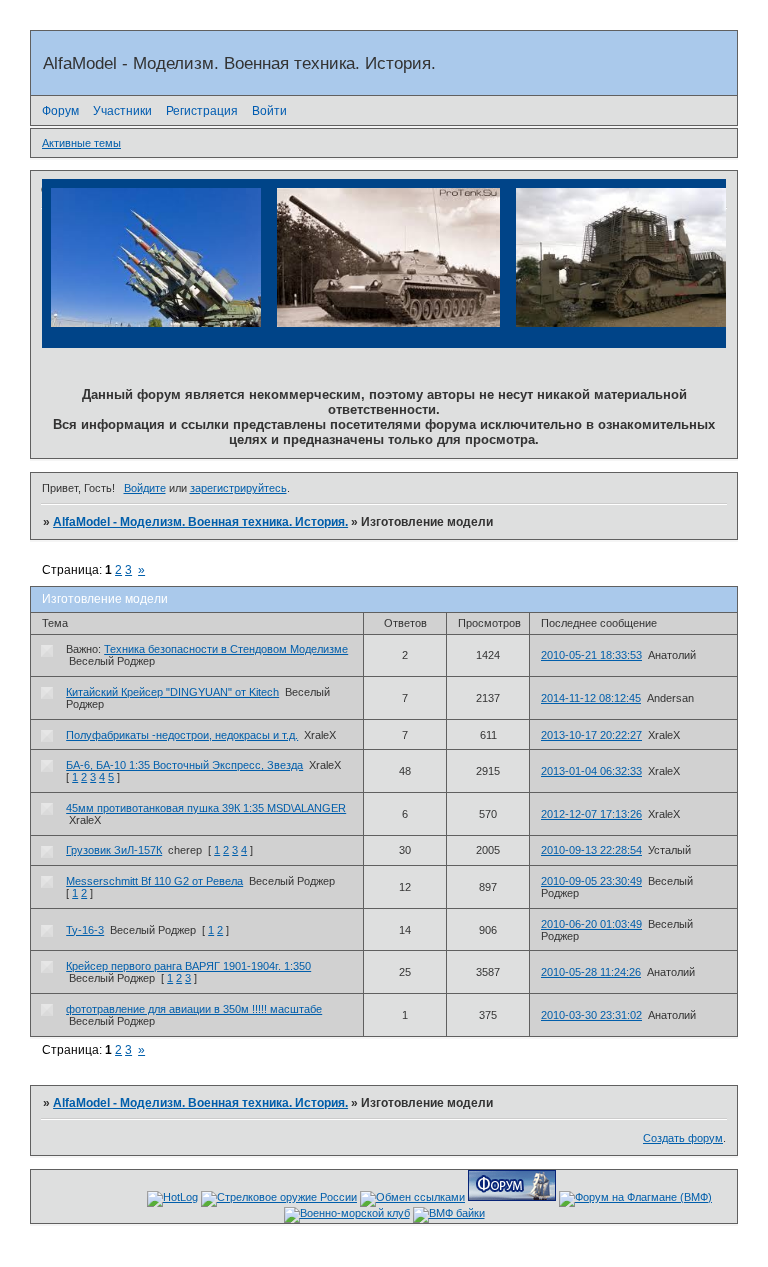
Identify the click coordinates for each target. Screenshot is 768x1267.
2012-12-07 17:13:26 (591, 814)
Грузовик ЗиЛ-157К (114, 850)
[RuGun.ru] (279, 1197)
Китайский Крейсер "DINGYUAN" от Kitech (172, 692)
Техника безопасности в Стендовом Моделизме (226, 649)
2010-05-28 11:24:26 (591, 972)
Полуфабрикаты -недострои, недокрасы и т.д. (182, 735)
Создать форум (683, 1138)
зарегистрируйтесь (238, 488)
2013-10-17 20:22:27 (591, 735)
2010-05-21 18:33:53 (591, 655)
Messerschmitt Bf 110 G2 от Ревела (154, 881)
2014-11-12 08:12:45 (591, 698)
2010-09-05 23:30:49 (591, 881)
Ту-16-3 (85, 930)
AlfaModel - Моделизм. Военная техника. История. (200, 522)
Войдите (145, 488)
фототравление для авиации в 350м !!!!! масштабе (194, 1009)
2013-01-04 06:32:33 (591, 771)
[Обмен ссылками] (412, 1197)
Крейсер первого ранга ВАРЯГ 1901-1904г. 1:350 (188, 966)
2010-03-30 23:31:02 (591, 1015)
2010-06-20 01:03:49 (591, 924)
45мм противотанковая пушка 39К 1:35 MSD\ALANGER (206, 808)
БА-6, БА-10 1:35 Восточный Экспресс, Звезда (184, 765)
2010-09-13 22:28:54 (591, 850)
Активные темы (81, 143)
